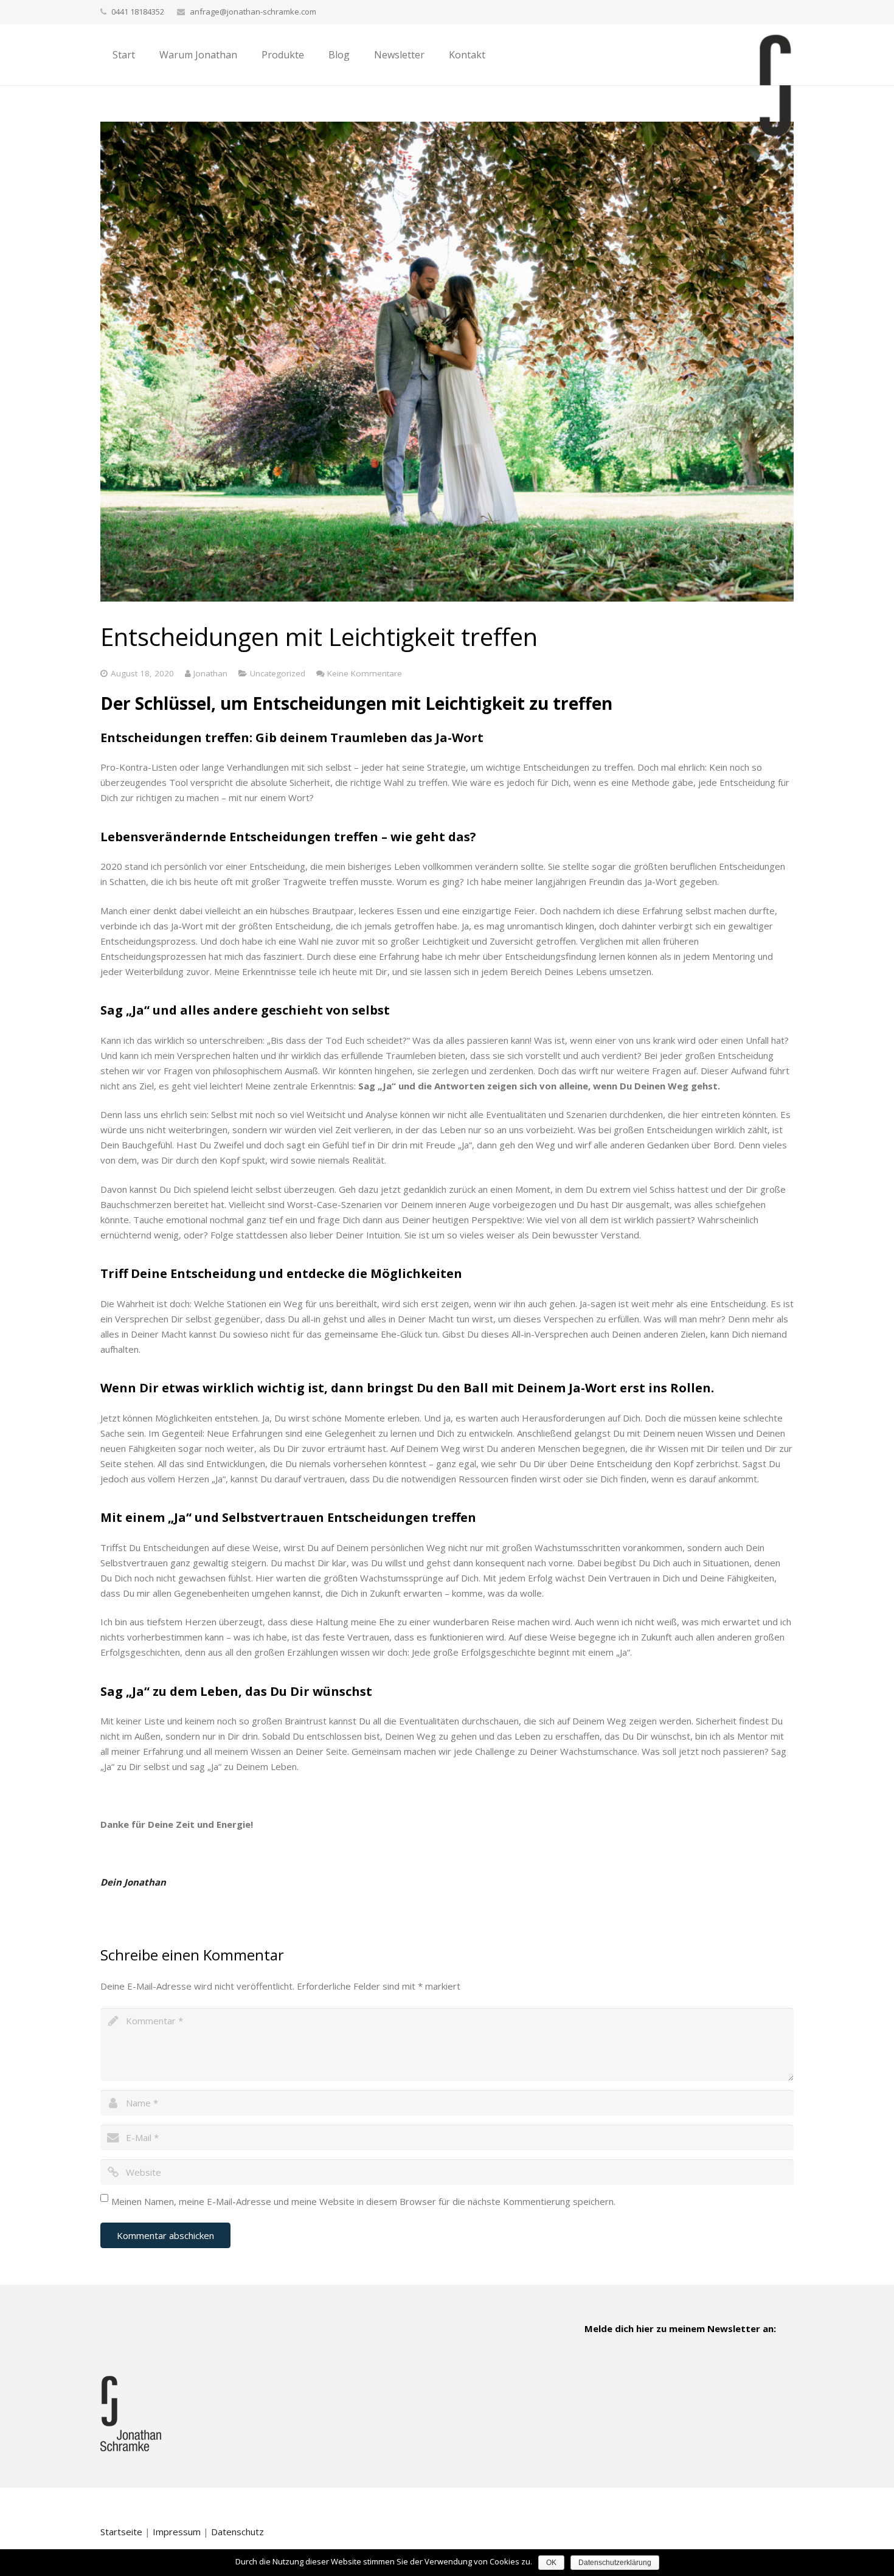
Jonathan (210, 673)
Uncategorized (278, 673)
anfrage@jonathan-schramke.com (253, 12)
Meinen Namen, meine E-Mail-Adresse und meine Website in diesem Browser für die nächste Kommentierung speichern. (363, 2201)
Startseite (121, 2532)
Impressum (177, 2532)
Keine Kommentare (365, 673)
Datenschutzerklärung (615, 2563)
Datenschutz (237, 2532)
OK (551, 2563)
